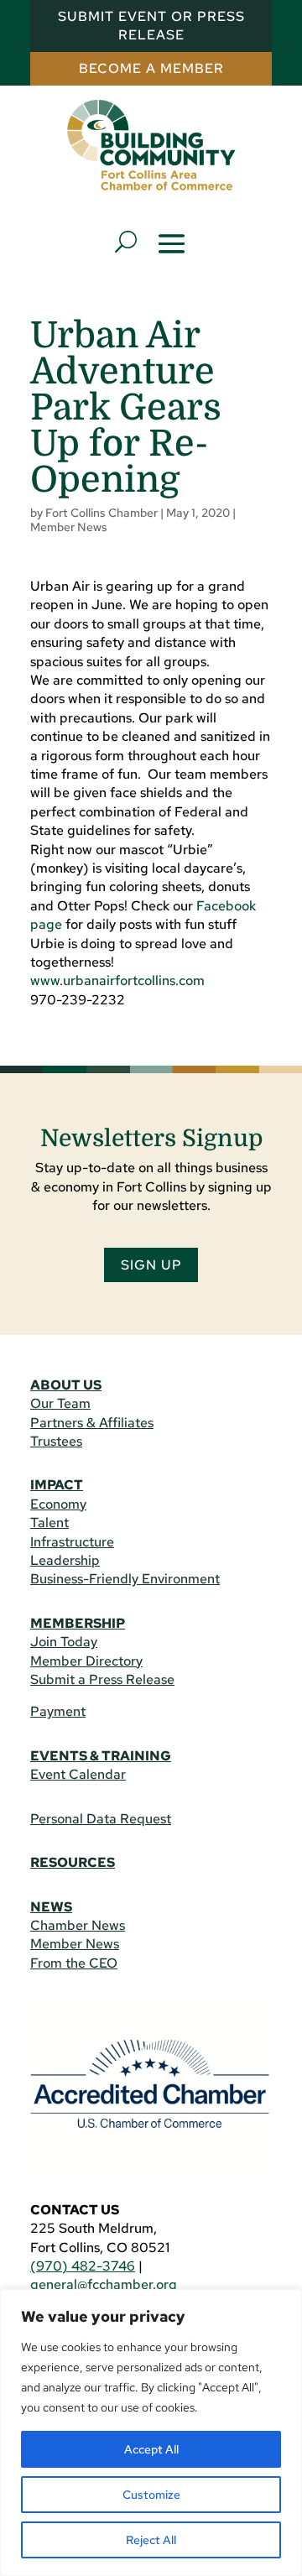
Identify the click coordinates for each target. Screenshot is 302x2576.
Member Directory (86, 1661)
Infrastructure (72, 1542)
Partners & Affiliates (92, 1423)
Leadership (65, 1560)
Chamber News (78, 1925)
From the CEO (74, 1963)
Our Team (60, 1403)
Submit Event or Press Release (151, 26)
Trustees (56, 1441)
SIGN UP (151, 1265)
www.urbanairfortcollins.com (117, 980)
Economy (58, 1504)
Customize (151, 2495)
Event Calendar (78, 1774)
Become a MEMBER (151, 68)
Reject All (151, 2540)
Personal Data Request (101, 1819)
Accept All (151, 2449)
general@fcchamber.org (104, 2284)
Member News (69, 527)
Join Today (64, 1642)
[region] (151, 2433)
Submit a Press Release (102, 1679)
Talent (49, 1523)
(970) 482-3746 (83, 2266)
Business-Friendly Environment (125, 1579)
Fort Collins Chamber (102, 513)
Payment (58, 1711)
